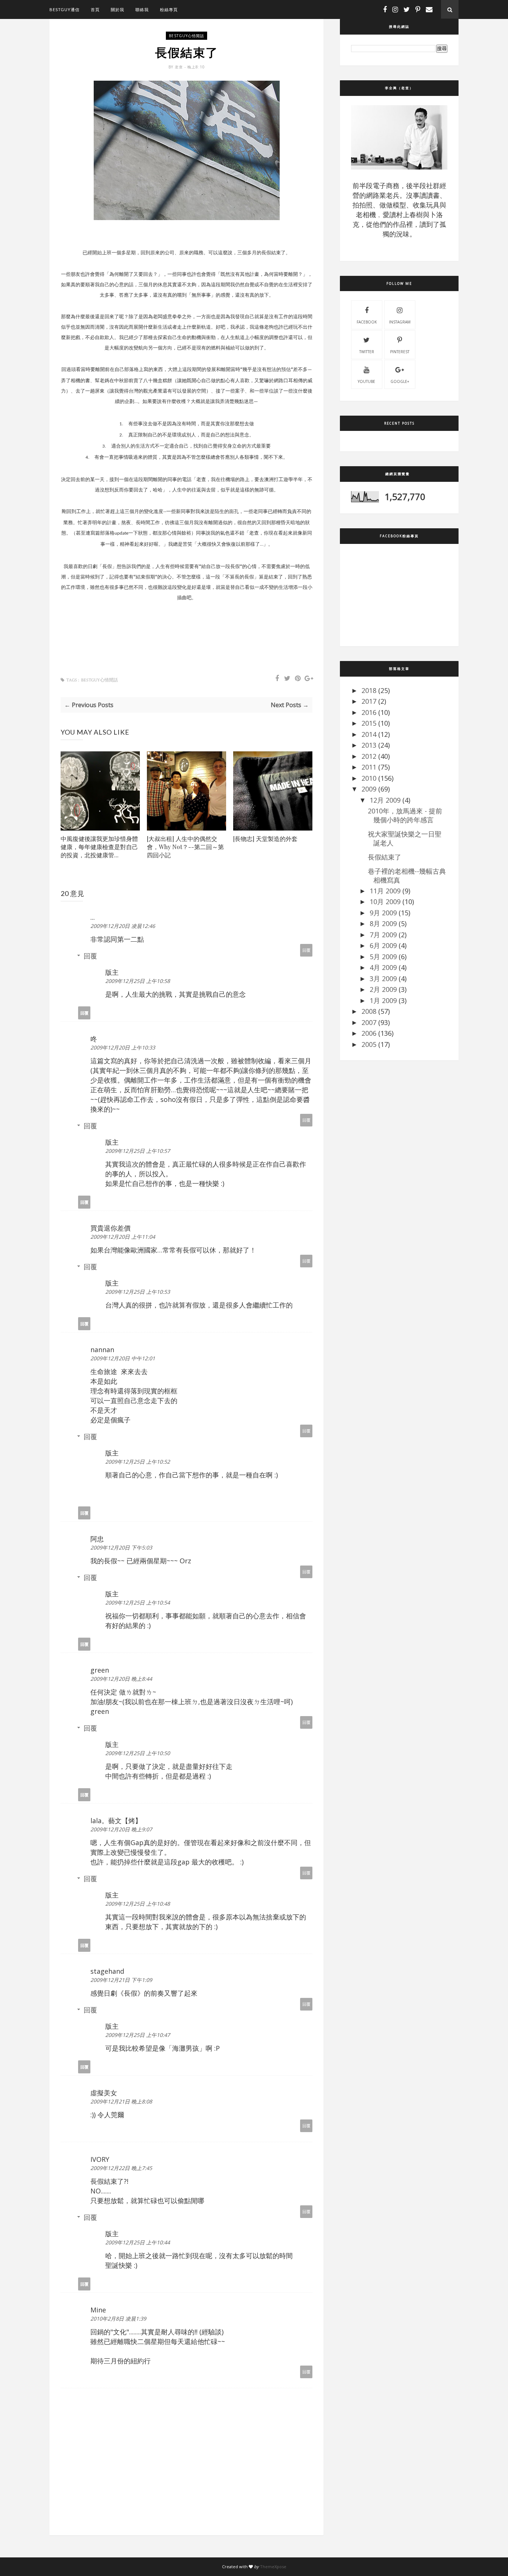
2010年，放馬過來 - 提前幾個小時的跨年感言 (405, 815)
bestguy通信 (65, 9)
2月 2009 (383, 989)
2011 (369, 767)
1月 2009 (383, 1000)
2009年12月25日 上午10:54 (138, 1603)
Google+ (400, 381)
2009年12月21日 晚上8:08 (121, 2101)
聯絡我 (142, 9)
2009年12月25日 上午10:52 (138, 1462)
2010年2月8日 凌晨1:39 (118, 2319)
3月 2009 (383, 979)
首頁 (95, 9)
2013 (369, 745)
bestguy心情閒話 (187, 36)
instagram (400, 322)
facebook (367, 322)
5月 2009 (383, 957)
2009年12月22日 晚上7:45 (121, 2168)
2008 (369, 1011)
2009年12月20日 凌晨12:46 (123, 926)
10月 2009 (385, 902)
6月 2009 (383, 945)
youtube (366, 381)
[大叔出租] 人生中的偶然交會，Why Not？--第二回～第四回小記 (185, 847)
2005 (369, 1044)
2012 (369, 756)
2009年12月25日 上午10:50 (138, 1753)
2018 (369, 690)
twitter (367, 352)
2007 (369, 1022)
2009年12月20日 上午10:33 (123, 1047)
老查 (180, 67)
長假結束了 (385, 857)
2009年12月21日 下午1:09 (121, 1980)
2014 (369, 734)
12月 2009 (385, 800)
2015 (369, 723)
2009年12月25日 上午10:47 (138, 2035)
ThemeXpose (273, 2567)
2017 (369, 701)
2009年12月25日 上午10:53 (138, 1292)
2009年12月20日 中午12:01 (123, 1358)
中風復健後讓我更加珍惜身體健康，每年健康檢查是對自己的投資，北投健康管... (99, 847)
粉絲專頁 (169, 9)
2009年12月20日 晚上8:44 (121, 1679)
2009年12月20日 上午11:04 (123, 1237)
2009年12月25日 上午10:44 (138, 2242)
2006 (369, 1033)
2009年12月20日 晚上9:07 (121, 1829)
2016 (369, 712)
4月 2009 (383, 967)
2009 (369, 789)
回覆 (306, 950)
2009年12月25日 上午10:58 (138, 981)
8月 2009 (383, 923)
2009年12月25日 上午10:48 (138, 1904)
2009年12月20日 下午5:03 (121, 1547)
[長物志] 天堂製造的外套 (265, 839)
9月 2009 (383, 913)
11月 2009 (385, 891)
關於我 (118, 9)
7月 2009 (383, 935)
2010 (369, 778)
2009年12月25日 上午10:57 (138, 1151)
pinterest (400, 352)
